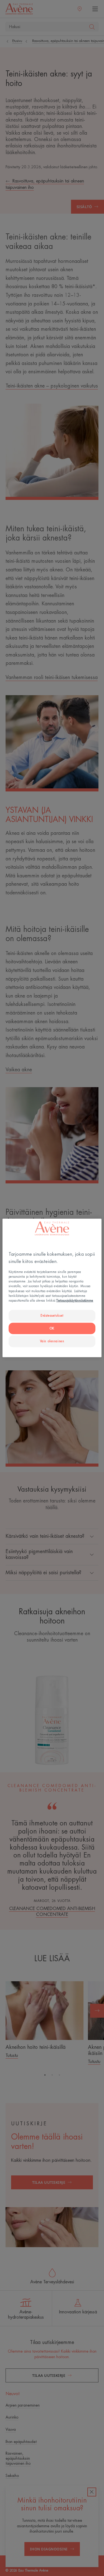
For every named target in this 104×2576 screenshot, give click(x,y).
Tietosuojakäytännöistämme (75, 1300)
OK (52, 1328)
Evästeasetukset (52, 1315)
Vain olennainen (52, 1341)
